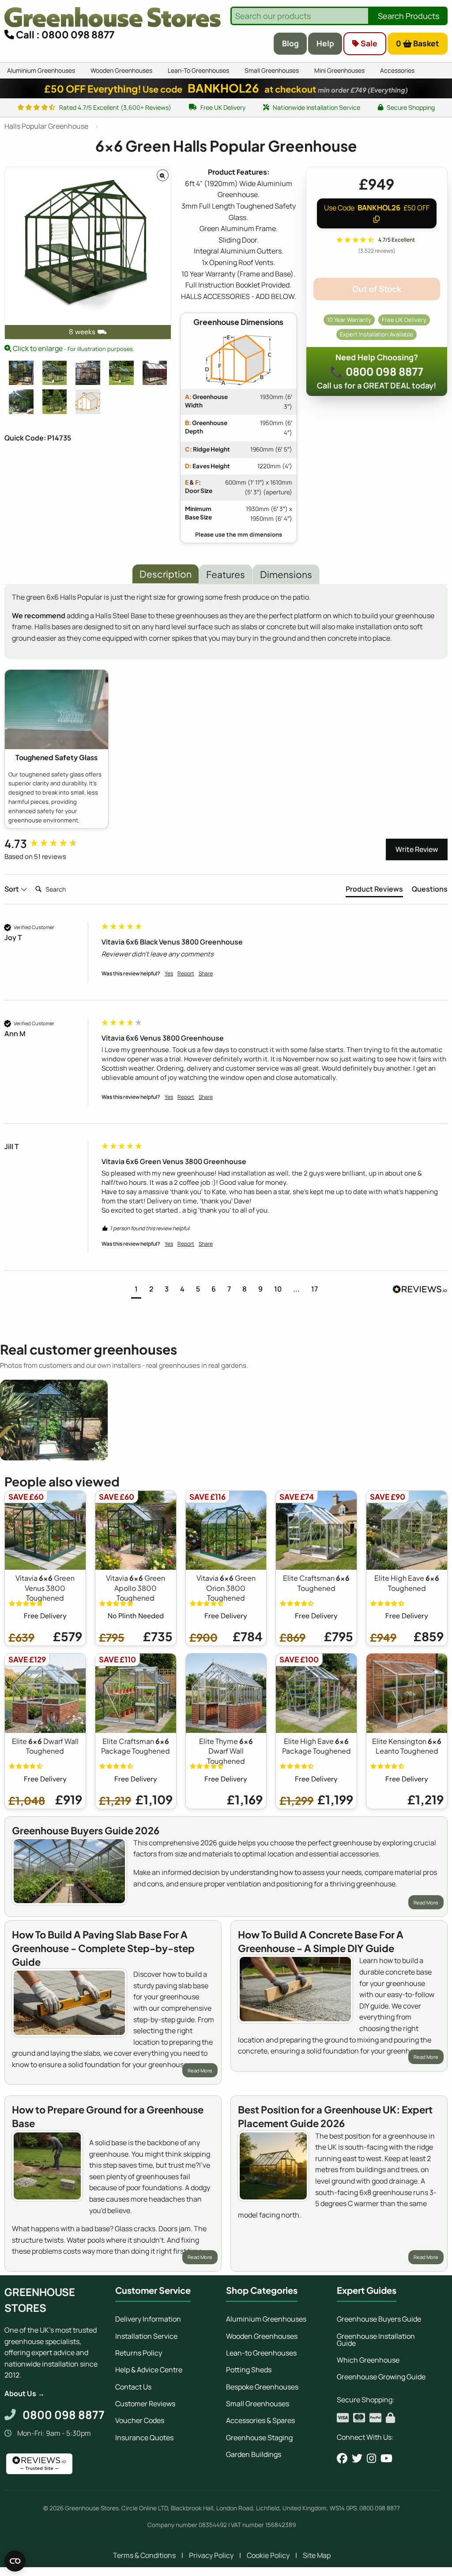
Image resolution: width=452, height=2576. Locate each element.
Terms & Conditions (144, 2555)
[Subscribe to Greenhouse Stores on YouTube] (386, 2458)
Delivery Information (148, 2319)
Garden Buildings (254, 2454)
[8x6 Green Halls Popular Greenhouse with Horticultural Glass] (21, 373)
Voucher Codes (140, 2420)
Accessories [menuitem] (397, 70)
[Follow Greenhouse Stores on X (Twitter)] (357, 2458)
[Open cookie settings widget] (15, 2561)
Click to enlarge (73, 348)
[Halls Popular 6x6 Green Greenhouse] (55, 373)
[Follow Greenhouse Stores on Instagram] (371, 2458)
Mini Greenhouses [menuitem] (339, 70)
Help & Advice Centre (149, 2370)
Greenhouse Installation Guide (376, 2340)
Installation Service (146, 2336)
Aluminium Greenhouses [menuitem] (41, 70)
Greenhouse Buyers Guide (379, 2319)
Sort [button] (12, 889)
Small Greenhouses (258, 2404)
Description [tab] (166, 574)
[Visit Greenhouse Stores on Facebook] (342, 2458)
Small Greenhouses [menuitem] (272, 70)
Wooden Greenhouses (262, 2336)
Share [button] (206, 974)
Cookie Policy (268, 2555)
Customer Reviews (145, 2404)
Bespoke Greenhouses (262, 2387)
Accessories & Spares (260, 2420)
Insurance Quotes (144, 2438)
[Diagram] (88, 402)
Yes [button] (169, 974)
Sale (368, 43)
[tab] (374, 891)
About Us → (24, 2393)
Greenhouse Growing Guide (381, 2377)
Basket (418, 43)
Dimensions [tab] (286, 574)
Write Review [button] (417, 849)
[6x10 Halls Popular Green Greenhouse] (88, 373)
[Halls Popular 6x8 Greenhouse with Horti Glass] (155, 373)
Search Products (409, 16)
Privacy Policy (211, 2555)
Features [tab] (226, 574)
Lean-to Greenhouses (261, 2353)
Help (325, 43)
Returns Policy (139, 2353)
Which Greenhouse (368, 2360)
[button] (136, 1290)
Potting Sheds (249, 2370)
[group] (51, 844)
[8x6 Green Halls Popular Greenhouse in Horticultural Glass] (21, 402)
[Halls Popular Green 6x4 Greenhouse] (55, 402)
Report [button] (186, 974)
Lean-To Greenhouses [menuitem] (198, 70)
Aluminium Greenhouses (266, 2319)
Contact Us (133, 2387)
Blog (290, 43)
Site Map (317, 2555)
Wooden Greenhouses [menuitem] (121, 70)
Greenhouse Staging (259, 2438)
